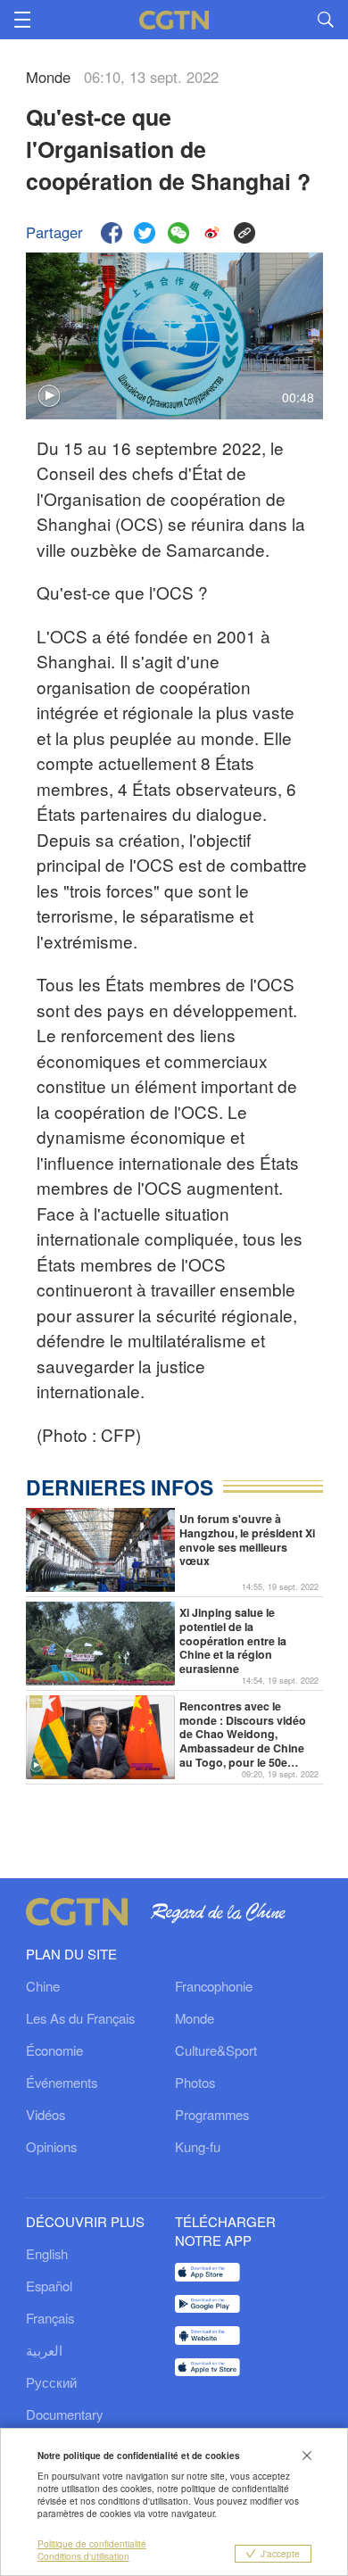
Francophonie (214, 1986)
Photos (195, 2082)
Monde (195, 2018)
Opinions (51, 2146)
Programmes (212, 2114)
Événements (62, 2082)
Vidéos (46, 2114)
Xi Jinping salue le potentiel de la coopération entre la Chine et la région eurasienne (233, 1641)
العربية (44, 2350)
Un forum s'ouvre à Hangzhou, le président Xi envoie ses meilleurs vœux (247, 1541)
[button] (36, 1765)
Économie (54, 2050)
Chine (43, 1986)
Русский (51, 2382)
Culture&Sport (216, 2050)
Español (49, 2286)
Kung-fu (198, 2146)
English (47, 2253)
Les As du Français (80, 2018)
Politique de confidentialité (92, 2544)
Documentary (64, 2414)
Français (50, 2318)
